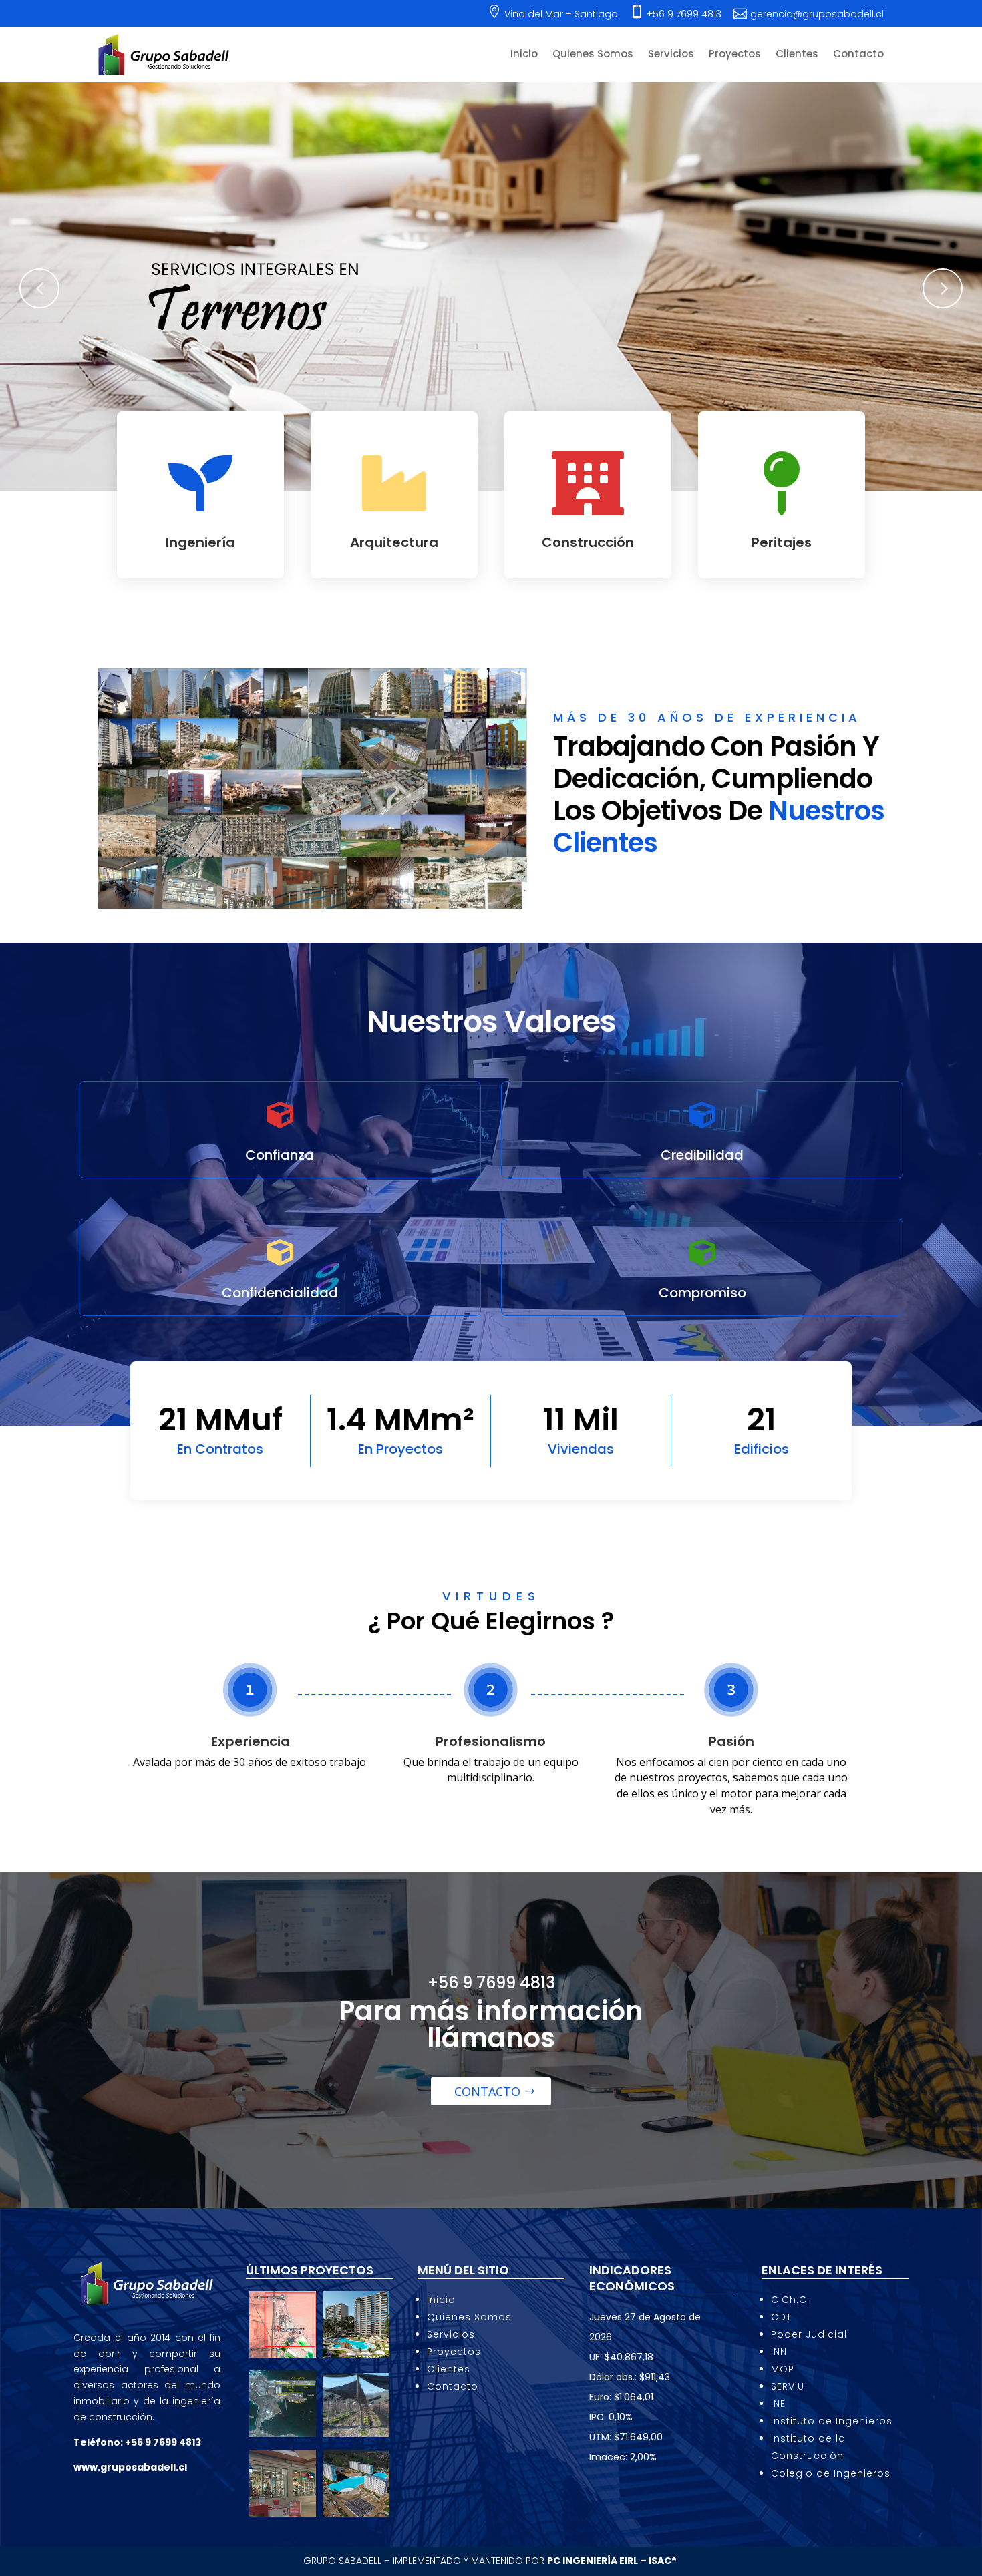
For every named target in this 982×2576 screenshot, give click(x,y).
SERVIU (788, 2386)
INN (779, 2352)
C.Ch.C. (790, 2300)
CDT (781, 2317)
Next (943, 288)
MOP (783, 2369)
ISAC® (664, 2561)
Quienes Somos (593, 55)
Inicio (524, 55)
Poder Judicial (809, 2334)
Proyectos (735, 55)
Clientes (797, 55)
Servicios (671, 55)
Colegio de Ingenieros (831, 2473)
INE (778, 2404)
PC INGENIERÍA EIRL (593, 2561)
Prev (39, 288)
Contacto (858, 55)
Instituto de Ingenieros (832, 2421)
